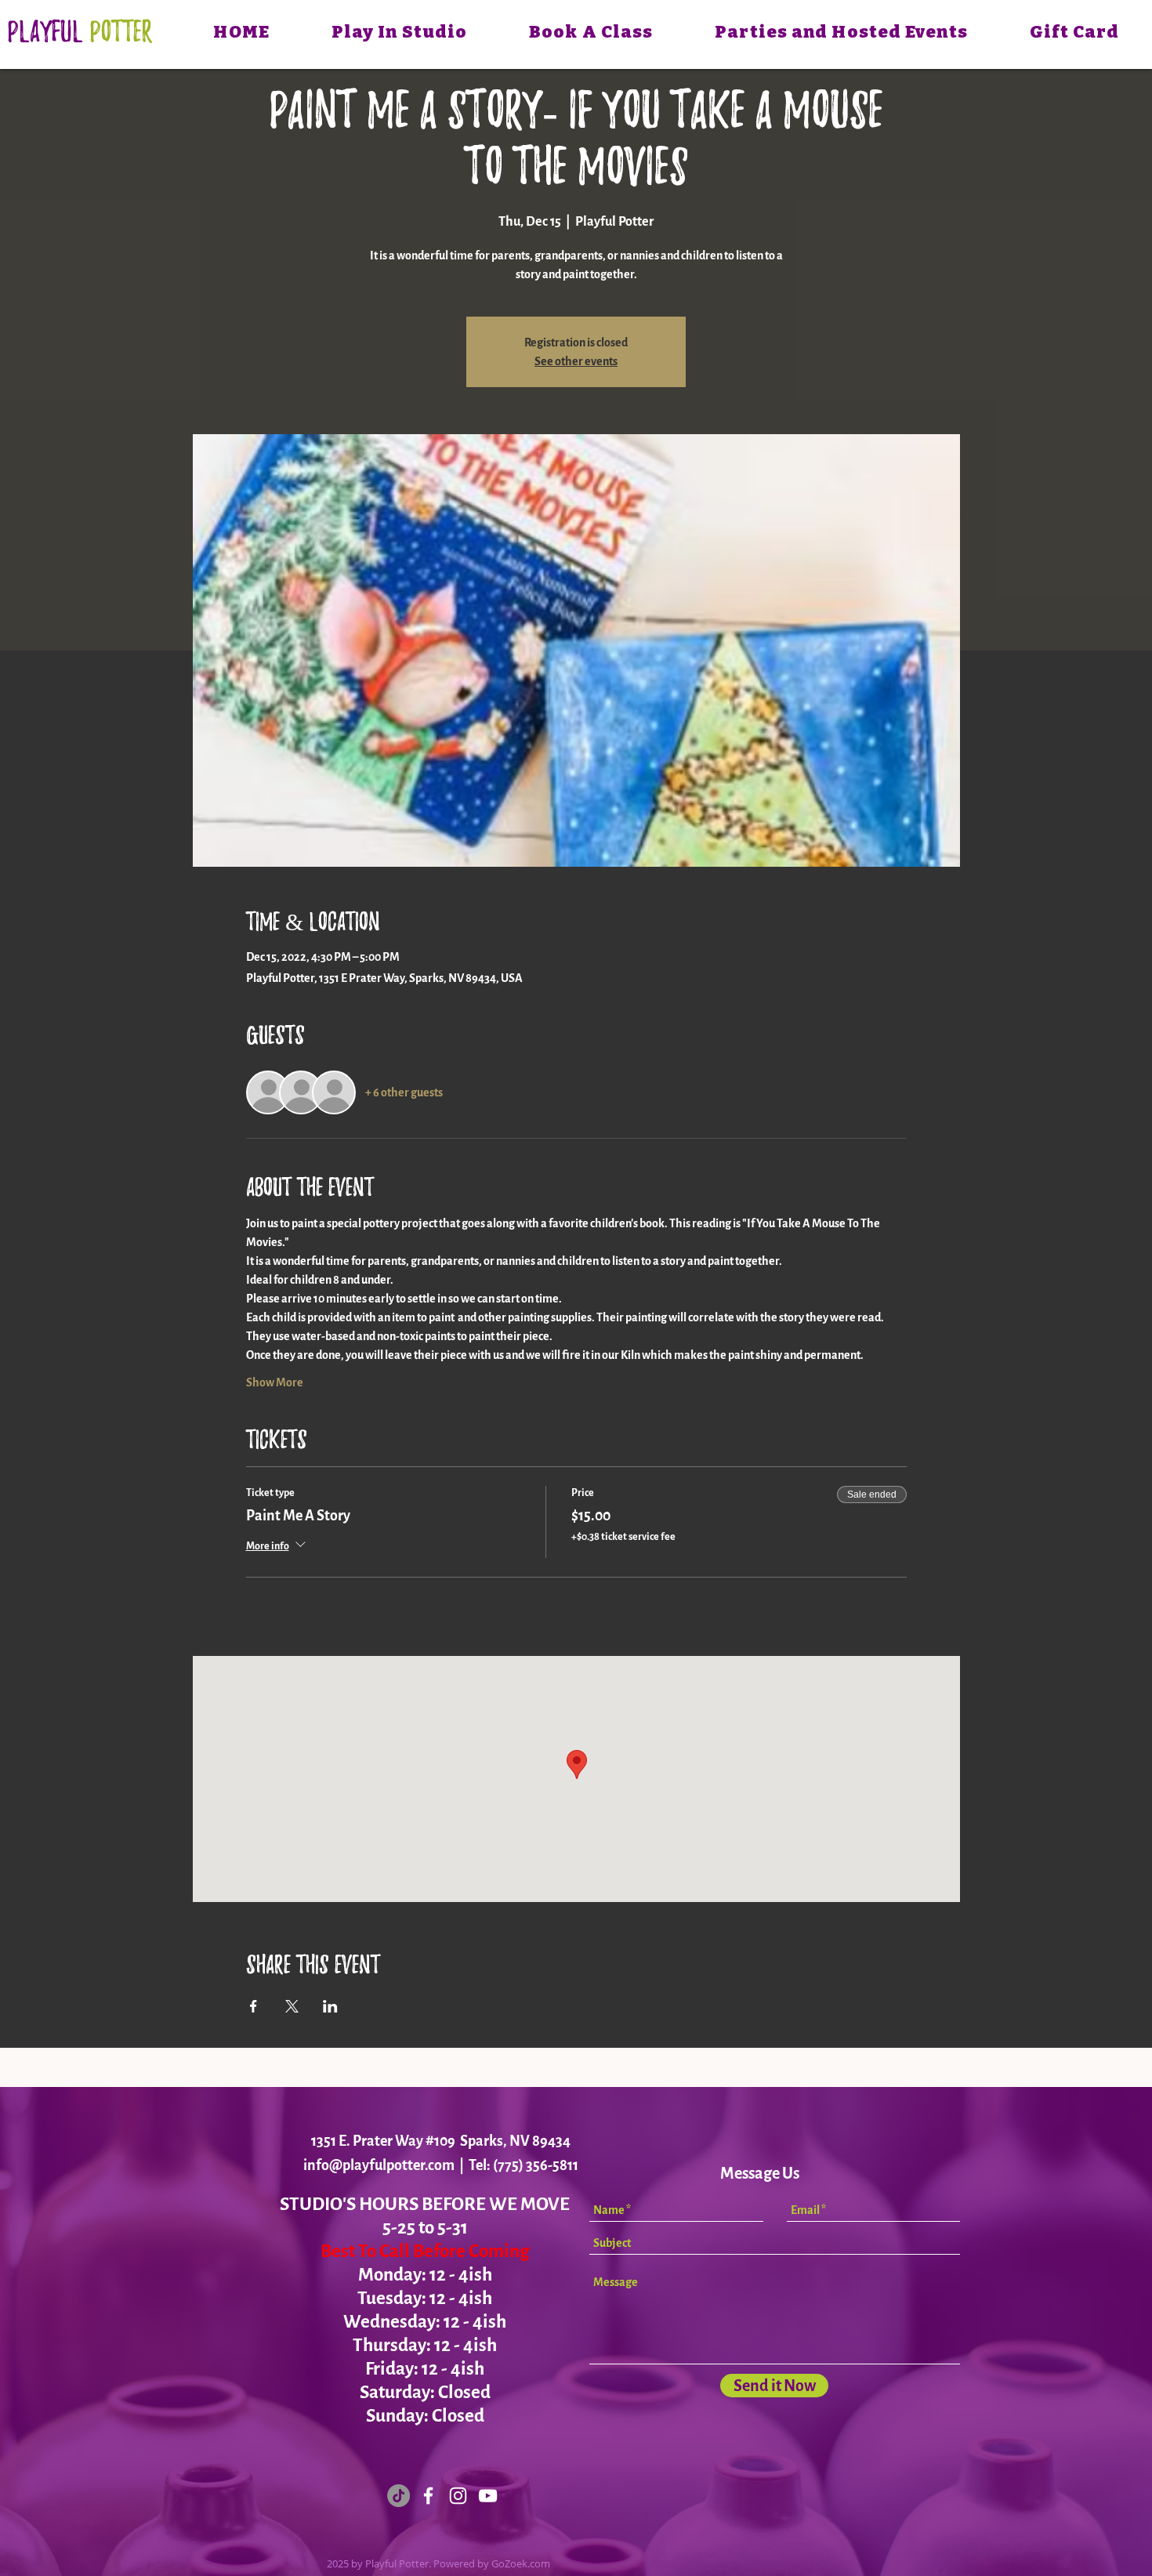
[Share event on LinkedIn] (330, 2006)
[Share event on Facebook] (254, 2006)
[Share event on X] (292, 2006)
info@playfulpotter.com (379, 2165)
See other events (576, 361)
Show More (275, 1382)
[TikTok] (398, 2496)
